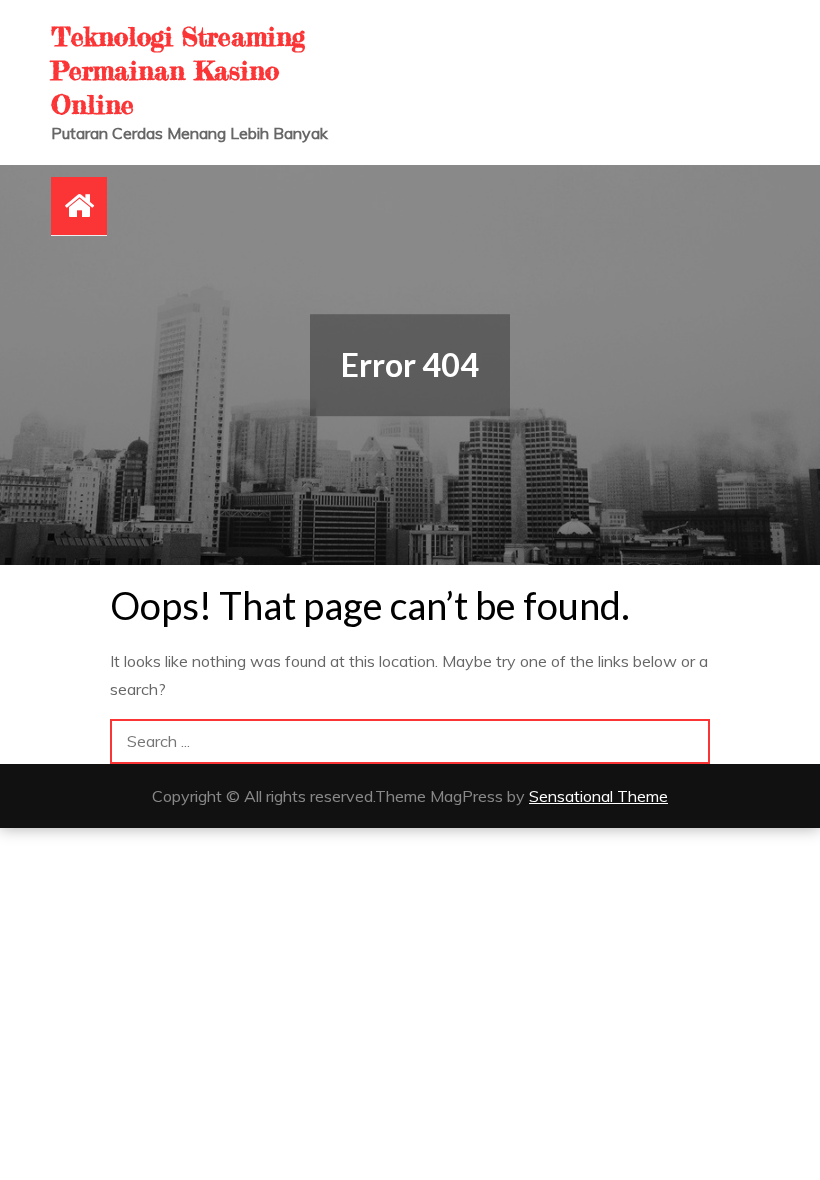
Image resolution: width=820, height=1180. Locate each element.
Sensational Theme (598, 796)
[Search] (687, 741)
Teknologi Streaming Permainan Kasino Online (178, 70)
